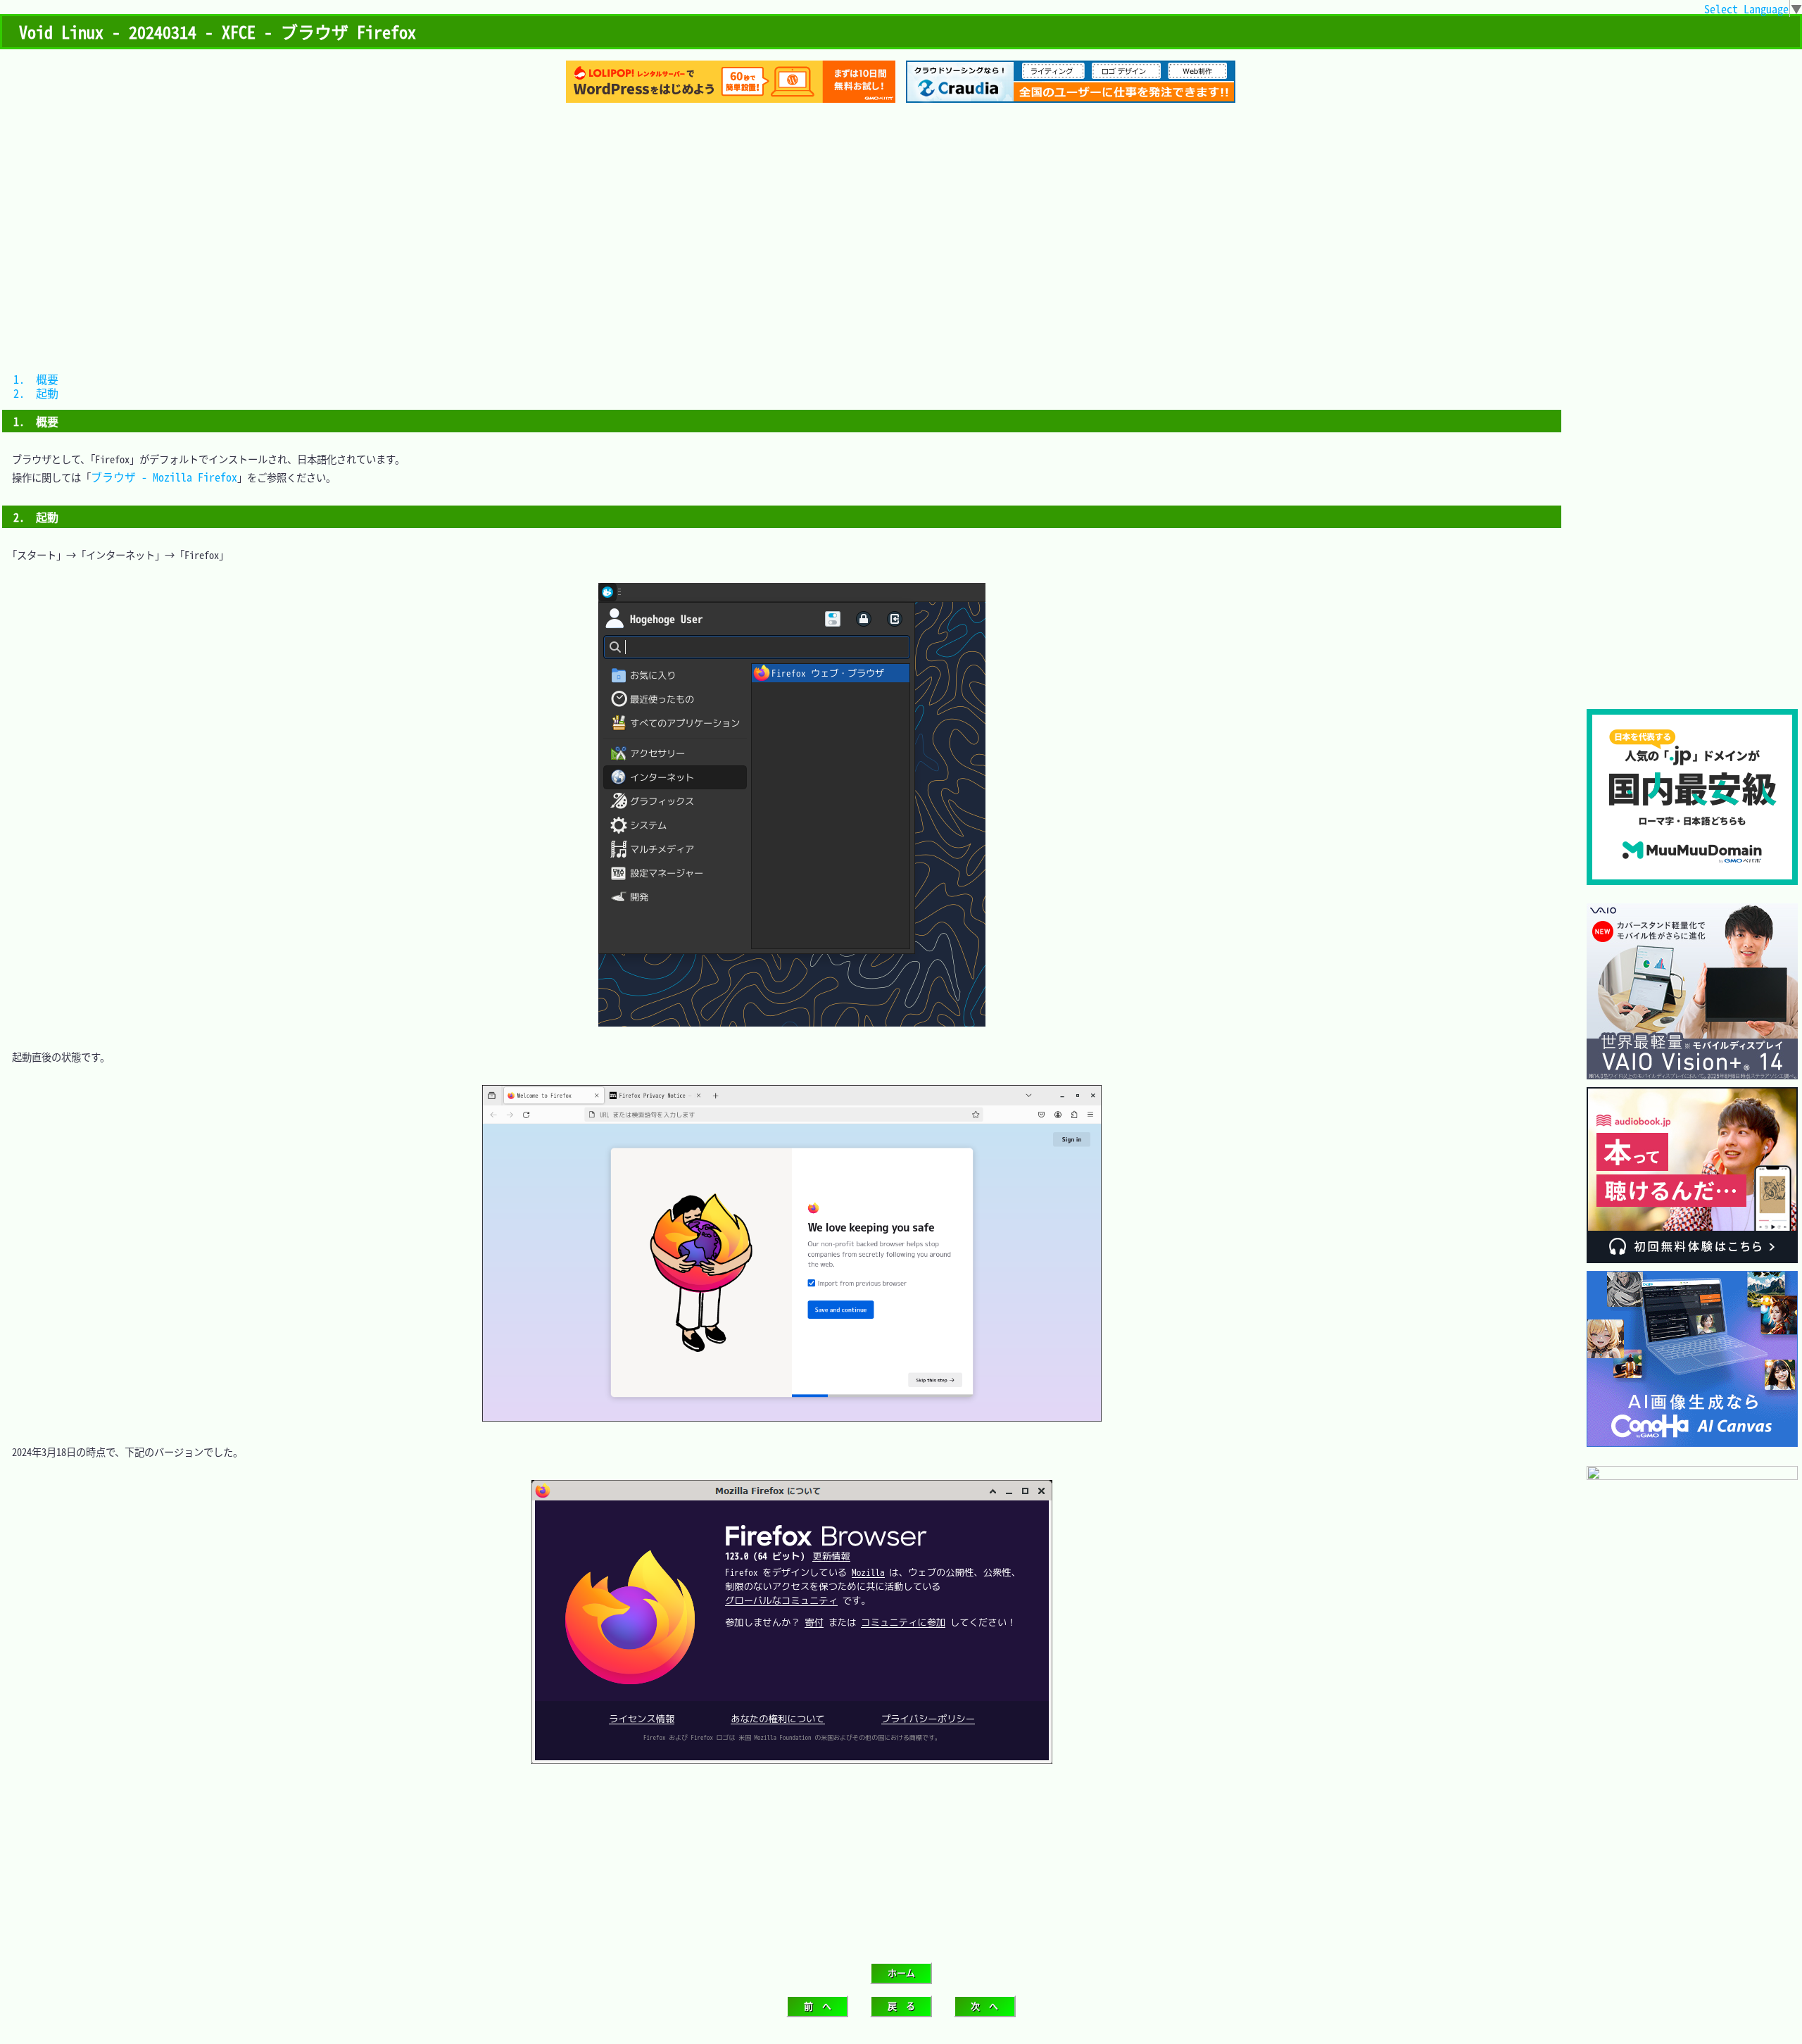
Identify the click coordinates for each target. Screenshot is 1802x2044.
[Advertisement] (901, 223)
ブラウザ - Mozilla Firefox (164, 477)
